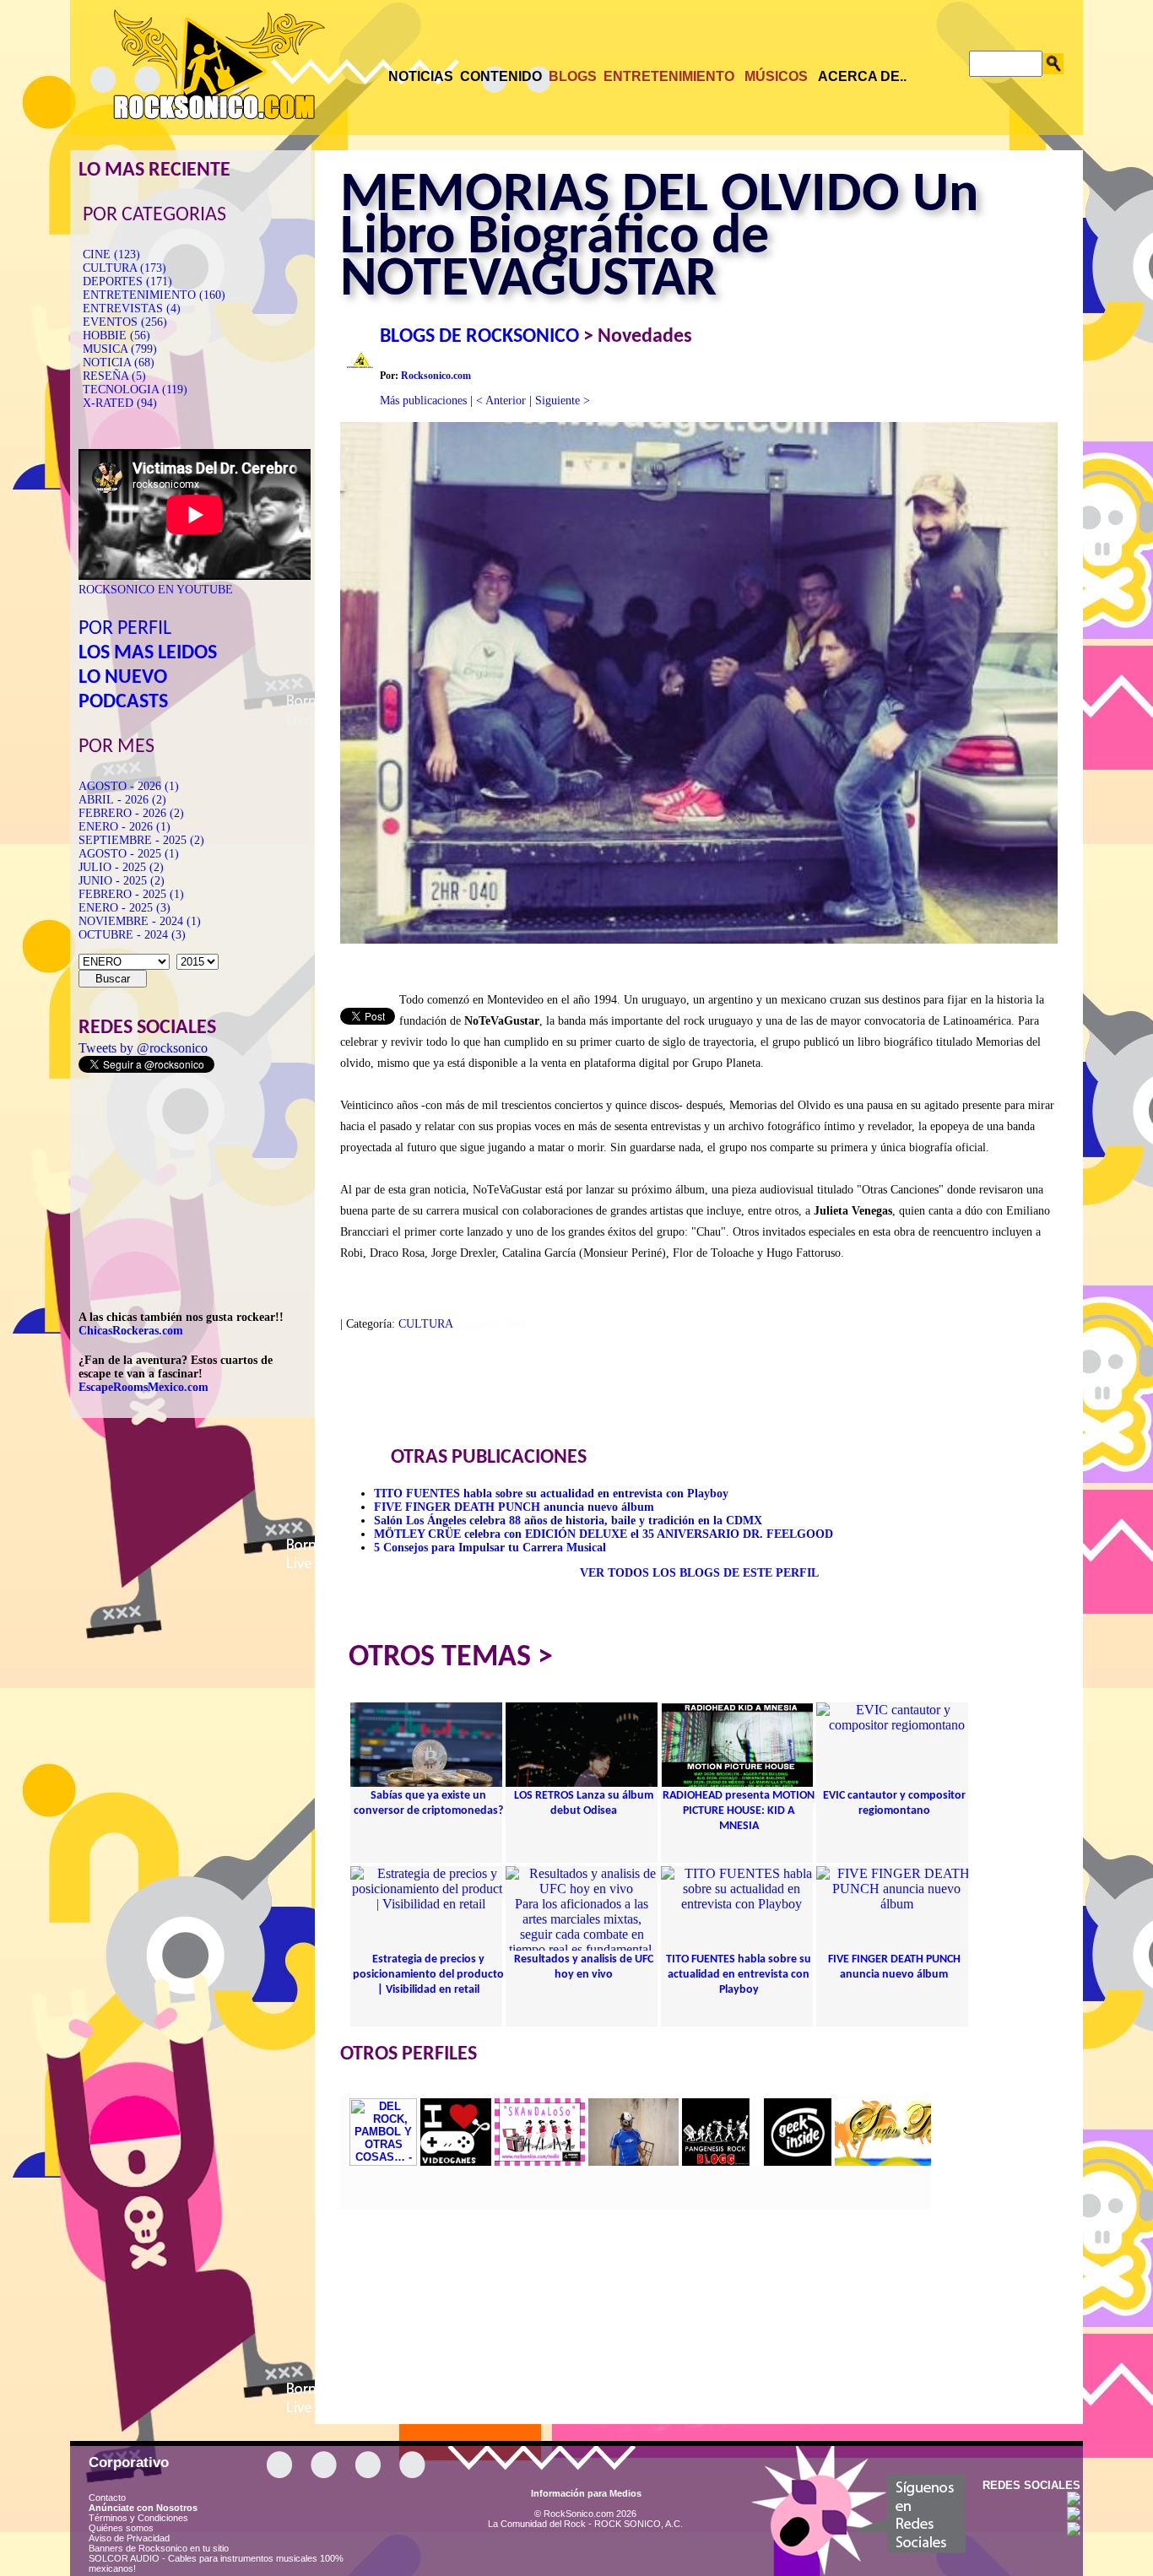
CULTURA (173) (125, 268)
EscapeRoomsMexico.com (143, 1387)
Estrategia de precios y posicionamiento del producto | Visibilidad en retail (428, 1975)
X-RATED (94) (120, 403)
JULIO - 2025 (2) (121, 867)
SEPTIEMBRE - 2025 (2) (141, 840)
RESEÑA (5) (114, 376)
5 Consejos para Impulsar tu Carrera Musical (490, 1548)
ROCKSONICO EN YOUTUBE (156, 590)
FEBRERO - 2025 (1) (131, 894)
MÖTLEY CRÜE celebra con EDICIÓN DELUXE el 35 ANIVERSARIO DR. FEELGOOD (604, 1534)
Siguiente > (563, 400)
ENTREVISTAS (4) (132, 308)
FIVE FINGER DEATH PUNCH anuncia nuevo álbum (514, 1507)
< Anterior (501, 400)
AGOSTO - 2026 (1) (129, 786)
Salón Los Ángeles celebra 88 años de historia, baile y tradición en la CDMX (568, 1521)
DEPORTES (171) (127, 281)
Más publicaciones (423, 400)
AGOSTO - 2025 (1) (129, 854)
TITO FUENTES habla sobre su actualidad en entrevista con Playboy (551, 1494)
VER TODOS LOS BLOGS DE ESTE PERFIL (699, 1573)
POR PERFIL (125, 629)
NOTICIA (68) (119, 363)
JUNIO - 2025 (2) (122, 881)
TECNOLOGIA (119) (135, 390)
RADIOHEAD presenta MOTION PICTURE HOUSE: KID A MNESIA (739, 1811)
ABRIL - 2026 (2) (122, 800)
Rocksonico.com (436, 376)
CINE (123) (111, 254)
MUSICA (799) (120, 349)
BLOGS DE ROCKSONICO (479, 337)
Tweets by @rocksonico (143, 1048)
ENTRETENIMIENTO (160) (154, 295)
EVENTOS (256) (125, 322)
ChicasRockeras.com (131, 1331)
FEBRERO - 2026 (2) (131, 813)
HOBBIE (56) (116, 336)
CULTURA (425, 1324)
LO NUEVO (123, 678)
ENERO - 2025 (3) (125, 908)
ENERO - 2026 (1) (125, 827)
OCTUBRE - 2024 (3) (132, 935)
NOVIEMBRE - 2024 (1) (140, 921)
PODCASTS (123, 702)
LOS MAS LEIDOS (148, 653)
